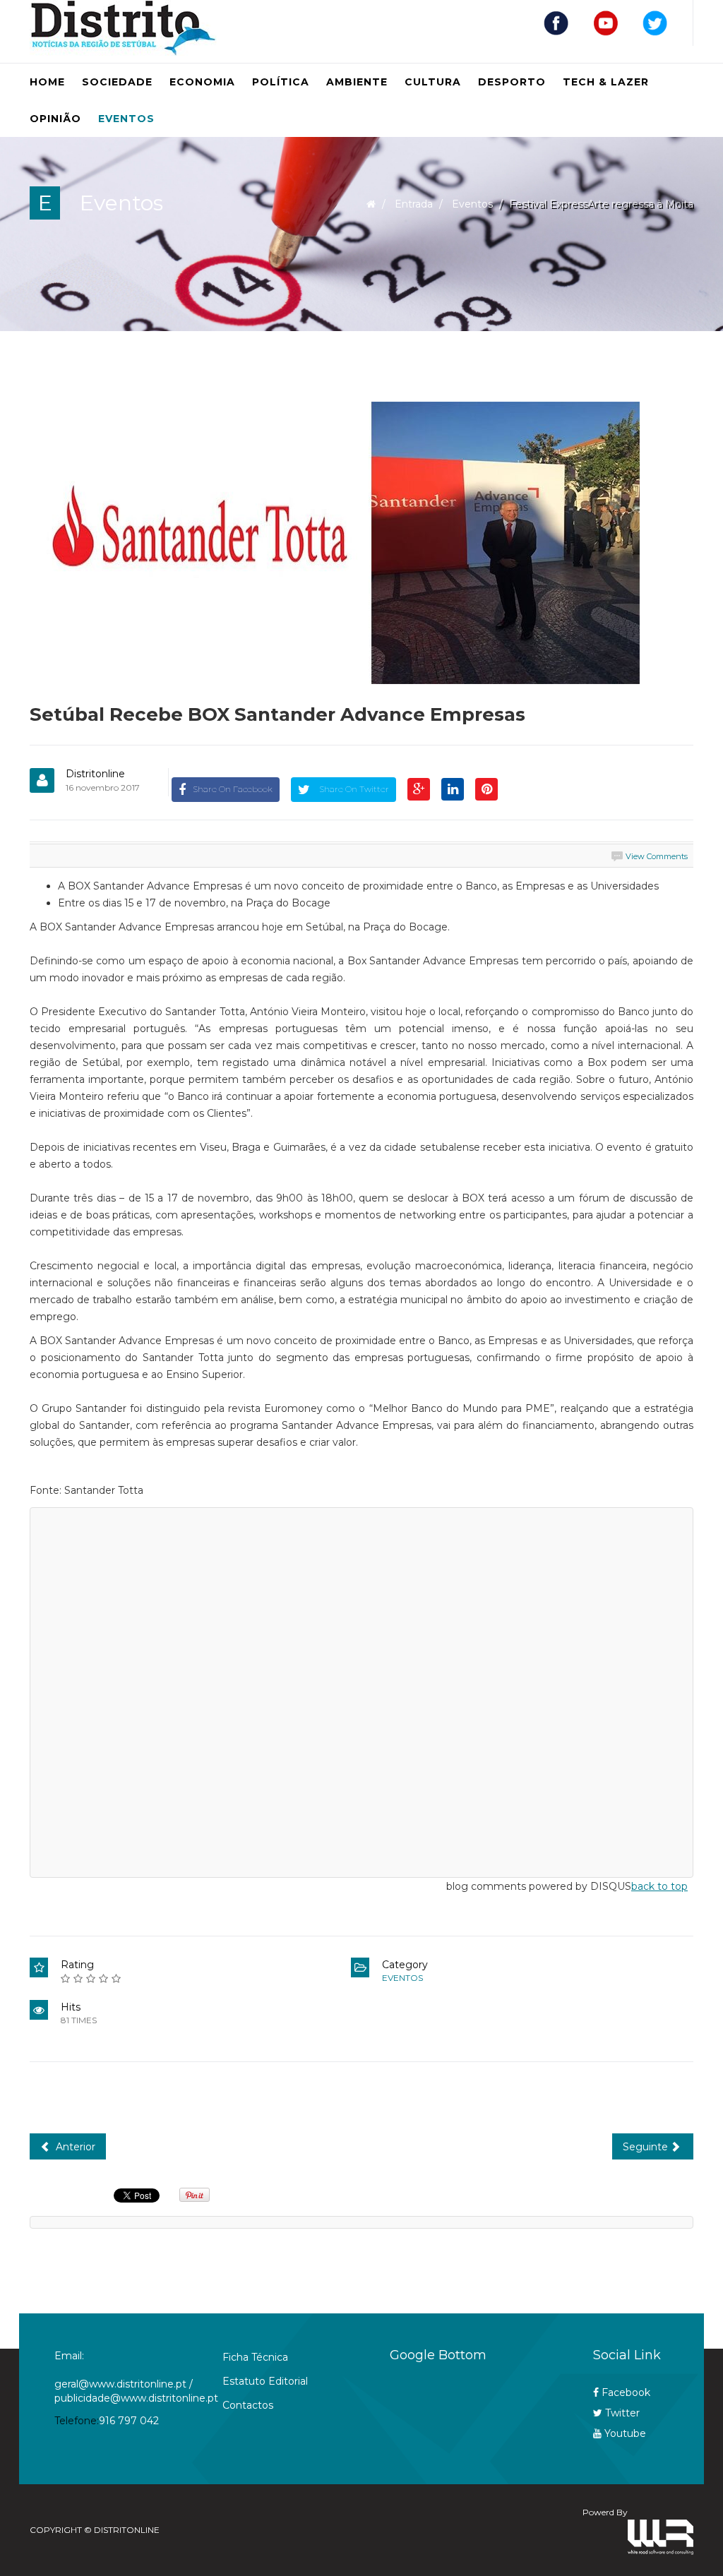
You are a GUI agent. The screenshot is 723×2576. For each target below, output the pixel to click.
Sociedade (117, 82)
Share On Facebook (233, 789)
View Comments (657, 856)
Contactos (248, 2405)
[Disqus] (361, 1690)
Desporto (512, 82)
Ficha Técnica (255, 2357)
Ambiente (357, 82)
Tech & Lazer (606, 82)
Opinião (55, 119)
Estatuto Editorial (265, 2381)
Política (281, 82)
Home (47, 82)
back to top (659, 1886)
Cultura (433, 82)
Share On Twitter (353, 789)
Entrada (414, 204)
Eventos (126, 119)
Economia (202, 82)
